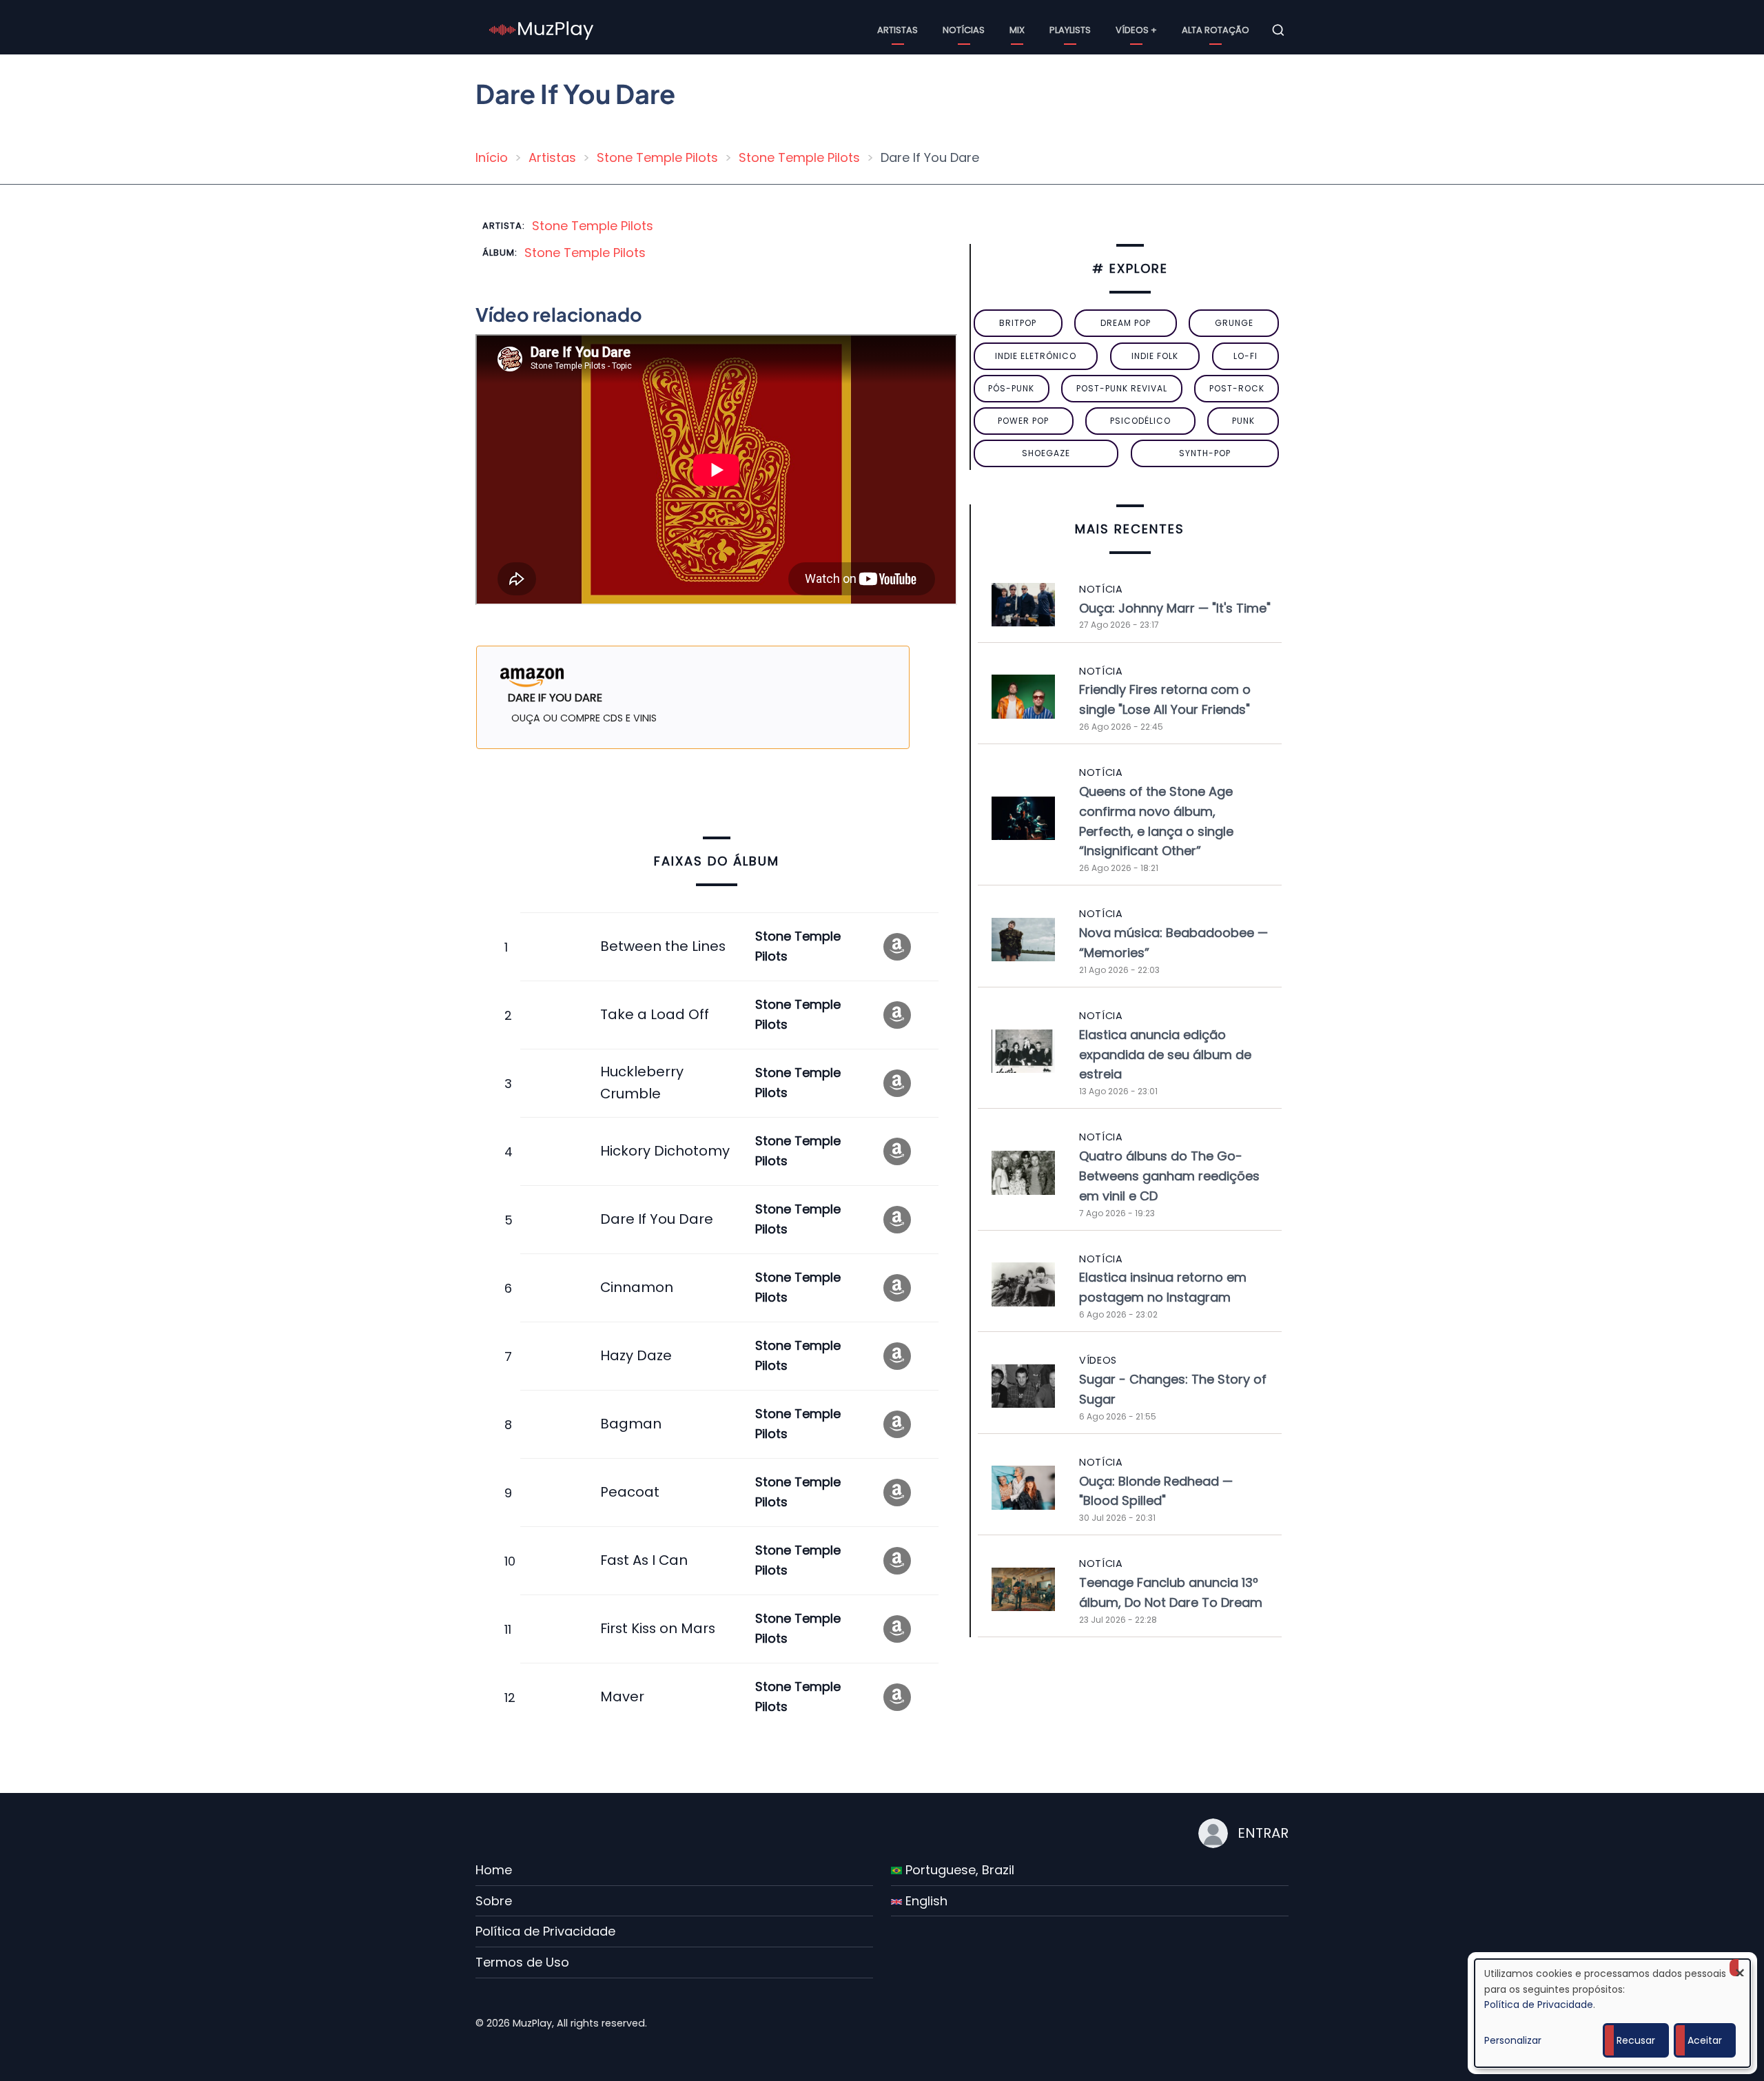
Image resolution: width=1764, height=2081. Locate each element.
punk (1243, 421)
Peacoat (630, 1492)
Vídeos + (1136, 30)
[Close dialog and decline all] (1740, 1968)
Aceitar (1705, 2040)
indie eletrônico (1036, 356)
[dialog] (1612, 2013)
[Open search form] (1278, 30)
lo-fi (1245, 356)
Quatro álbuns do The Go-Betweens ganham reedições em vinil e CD (1169, 1176)
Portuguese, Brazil (958, 1870)
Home (494, 1870)
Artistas (898, 30)
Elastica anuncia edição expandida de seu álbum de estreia (1165, 1055)
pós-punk (1011, 388)
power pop (1023, 421)
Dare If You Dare (657, 1219)
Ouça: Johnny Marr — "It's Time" (1175, 608)
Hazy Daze (636, 1355)
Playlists (1070, 30)
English (925, 1901)
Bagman (631, 1424)
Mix (1017, 30)
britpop (1018, 323)
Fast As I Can (644, 1560)
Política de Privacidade (545, 1931)
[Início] (542, 29)
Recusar (1636, 2040)
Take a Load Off (655, 1014)
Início (492, 157)
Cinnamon (637, 1287)
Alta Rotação (1216, 30)
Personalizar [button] (1513, 2040)
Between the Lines (663, 946)
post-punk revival (1122, 388)
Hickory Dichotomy (665, 1151)
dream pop (1126, 323)
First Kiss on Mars (658, 1628)
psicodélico (1140, 421)
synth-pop (1205, 453)
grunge (1234, 323)
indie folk (1155, 356)
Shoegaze (1046, 453)
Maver (622, 1696)
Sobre (494, 1901)
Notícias (964, 30)
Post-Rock (1237, 388)
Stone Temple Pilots (657, 157)
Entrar (1263, 1833)
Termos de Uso (522, 1962)
